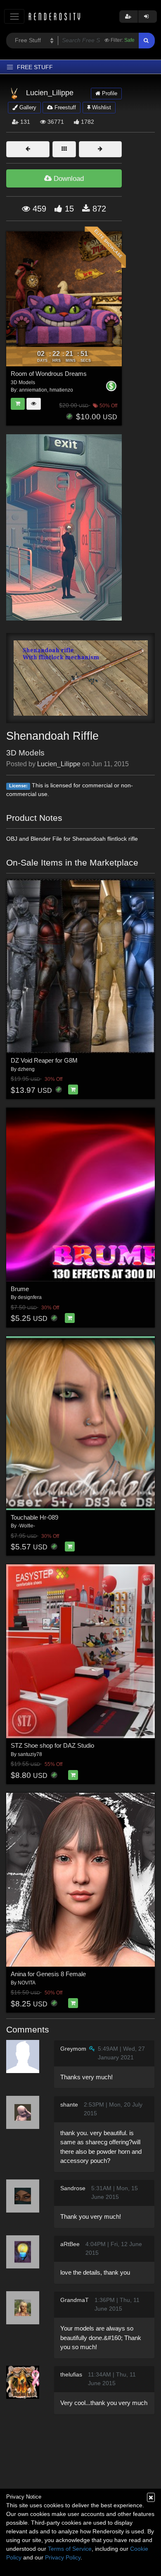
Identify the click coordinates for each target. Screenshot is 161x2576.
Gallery (27, 107)
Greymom (73, 2049)
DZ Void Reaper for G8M (44, 1060)
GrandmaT (75, 2300)
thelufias (71, 2374)
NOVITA (27, 1983)
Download (68, 179)
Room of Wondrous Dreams (49, 374)
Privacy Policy (63, 2557)
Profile (109, 93)
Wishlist (101, 107)
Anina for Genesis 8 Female (48, 1974)
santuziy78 (30, 1754)
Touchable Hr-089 (34, 1517)
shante (69, 2105)
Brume (20, 1289)
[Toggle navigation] (14, 16)
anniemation (33, 390)
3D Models (25, 753)
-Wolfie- (26, 1526)
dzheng (26, 1069)
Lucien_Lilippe (59, 764)
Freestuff (64, 107)
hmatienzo (61, 390)
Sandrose (73, 2188)
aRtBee (70, 2244)
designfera (30, 1297)
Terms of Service (70, 2549)
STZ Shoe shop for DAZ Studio (52, 1745)
